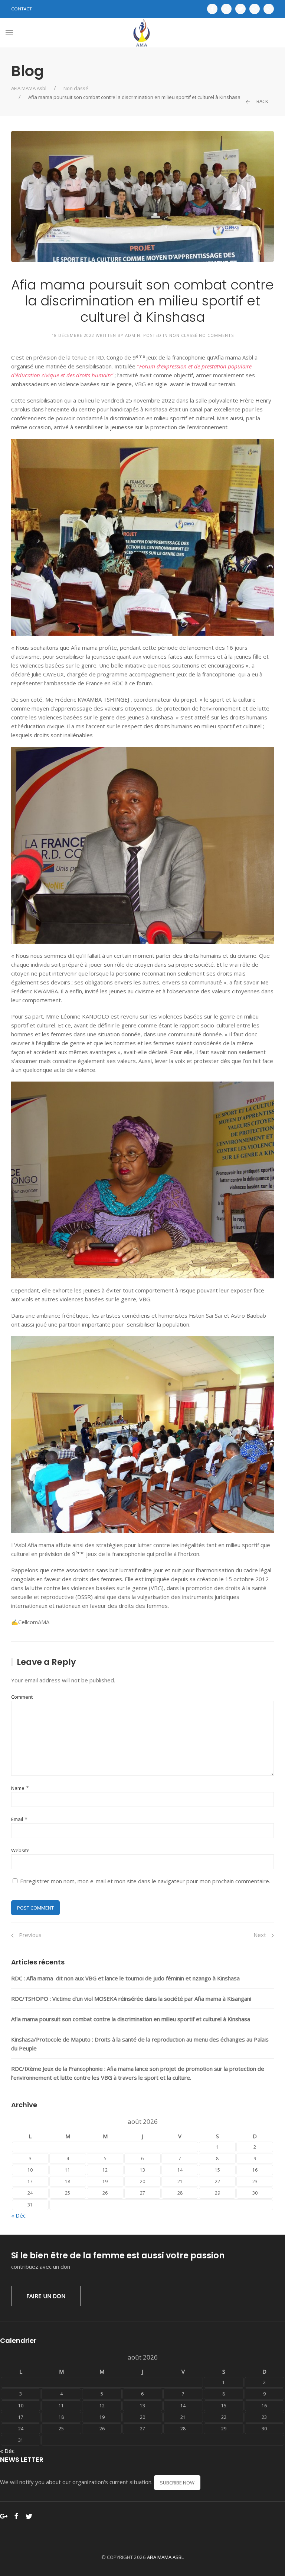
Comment (22, 1697)
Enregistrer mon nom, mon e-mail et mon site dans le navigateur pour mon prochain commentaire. (145, 1881)
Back (262, 101)
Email (17, 1819)
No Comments (216, 335)
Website (20, 1850)
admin (133, 335)
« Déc (18, 2215)
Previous (30, 1935)
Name (18, 1788)
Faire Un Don (46, 2296)
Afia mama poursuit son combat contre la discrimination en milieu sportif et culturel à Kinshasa (131, 2019)
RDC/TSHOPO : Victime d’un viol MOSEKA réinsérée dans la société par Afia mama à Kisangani (131, 1999)
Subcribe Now (177, 2483)
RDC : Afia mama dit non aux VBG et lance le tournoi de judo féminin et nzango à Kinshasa (125, 1978)
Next (261, 1935)
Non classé (76, 88)
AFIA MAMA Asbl (29, 88)
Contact (22, 9)
